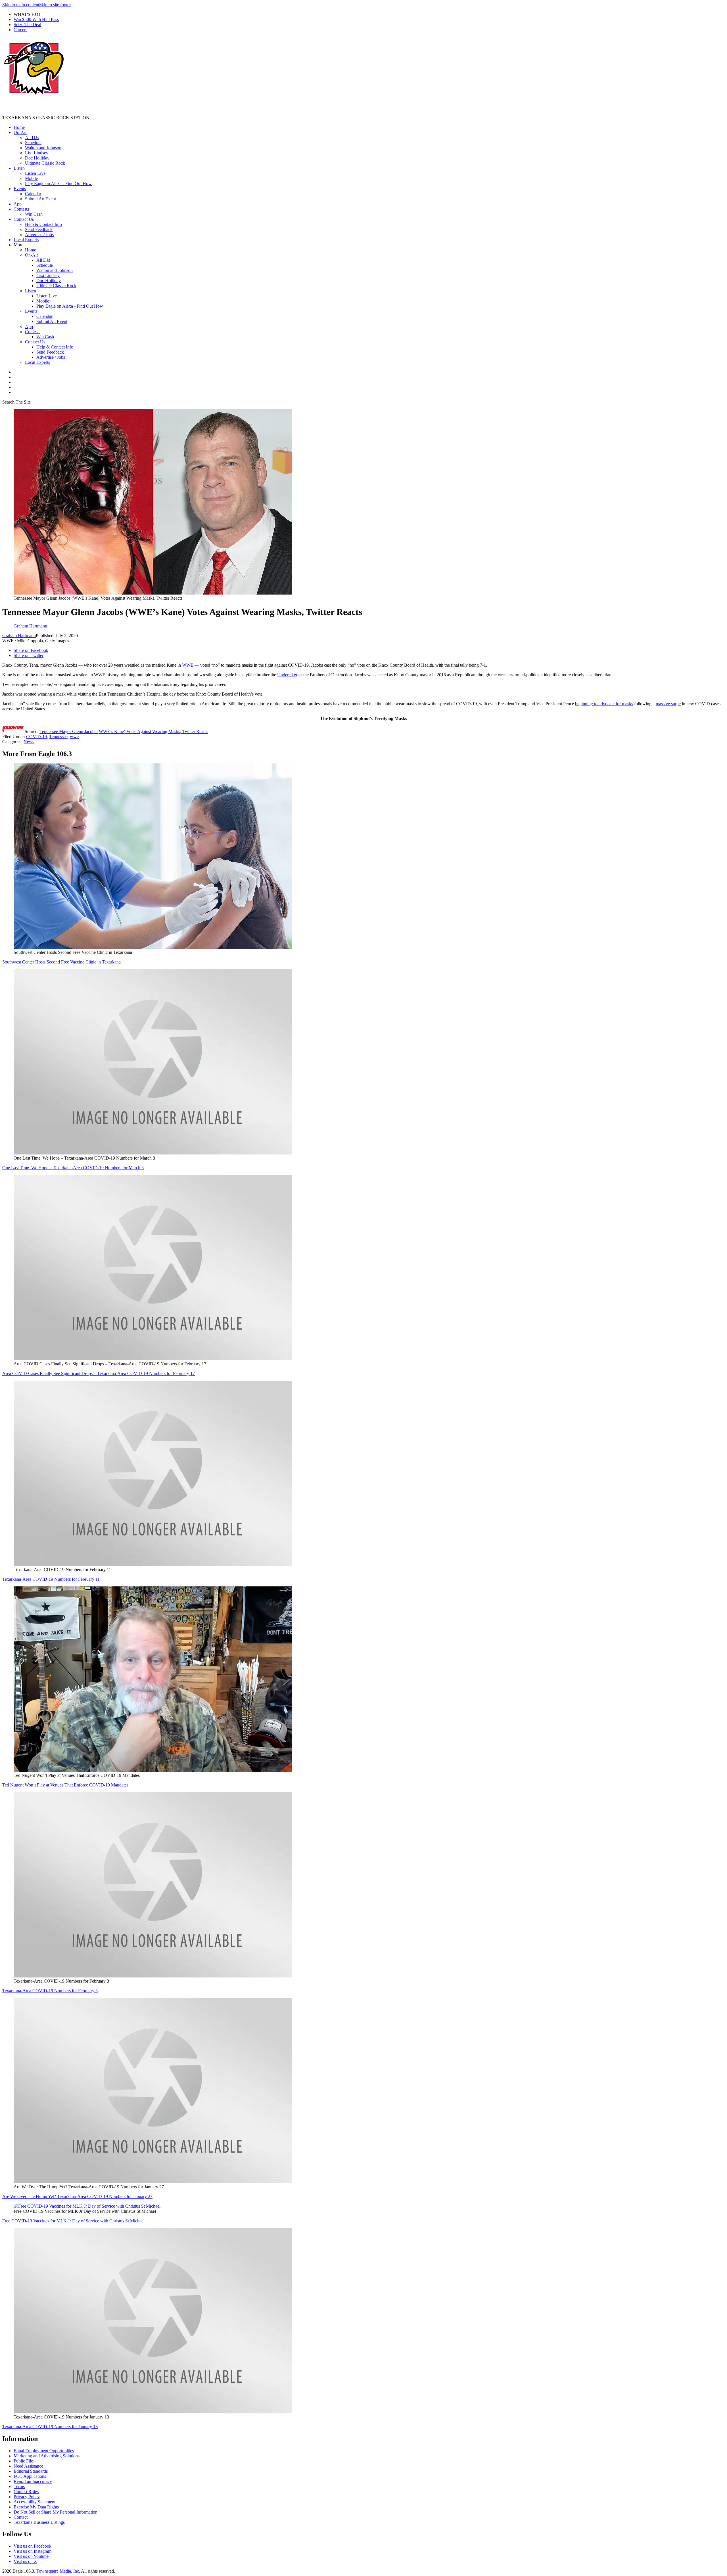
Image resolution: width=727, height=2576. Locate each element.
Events (20, 189)
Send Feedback (39, 229)
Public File (23, 2461)
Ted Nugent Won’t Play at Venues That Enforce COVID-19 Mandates (65, 1785)
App (18, 204)
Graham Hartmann (19, 636)
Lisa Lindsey (37, 153)
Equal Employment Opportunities (44, 2451)
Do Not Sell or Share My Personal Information (56, 2512)
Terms (19, 2486)
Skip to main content (21, 5)
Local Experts (26, 240)
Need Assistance (28, 2466)
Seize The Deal (27, 25)
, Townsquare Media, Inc (57, 2571)
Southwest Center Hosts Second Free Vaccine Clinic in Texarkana (61, 962)
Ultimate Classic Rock (45, 163)
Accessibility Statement (35, 2502)
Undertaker (287, 675)
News (29, 742)
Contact (21, 2517)
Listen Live (35, 173)
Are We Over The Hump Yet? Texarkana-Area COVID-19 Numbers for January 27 (77, 2196)
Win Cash (34, 214)
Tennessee (58, 737)
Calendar (33, 194)
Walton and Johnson (43, 148)
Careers (20, 30)
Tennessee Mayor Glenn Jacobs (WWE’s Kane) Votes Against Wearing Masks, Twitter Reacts (124, 731)
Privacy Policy (27, 2497)
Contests (21, 209)
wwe (74, 737)
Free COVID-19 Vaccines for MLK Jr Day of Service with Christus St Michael (73, 2221)
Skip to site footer (55, 5)
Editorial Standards (31, 2471)
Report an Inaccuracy (33, 2481)
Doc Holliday (37, 158)
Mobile (31, 178)
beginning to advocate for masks (604, 704)
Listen (19, 168)
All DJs (32, 137)
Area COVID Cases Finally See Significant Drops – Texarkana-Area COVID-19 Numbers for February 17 (99, 1373)
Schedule (33, 143)
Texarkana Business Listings (39, 2522)
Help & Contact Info (43, 224)
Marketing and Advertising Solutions (47, 2456)
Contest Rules (26, 2492)
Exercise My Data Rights (36, 2507)
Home (19, 127)
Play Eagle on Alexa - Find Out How (58, 183)
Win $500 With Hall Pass (36, 19)
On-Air (20, 132)
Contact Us (24, 219)
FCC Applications (30, 2476)
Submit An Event (40, 199)
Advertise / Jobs (39, 235)
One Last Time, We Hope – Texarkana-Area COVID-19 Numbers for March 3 (73, 1168)
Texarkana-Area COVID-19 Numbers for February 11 (51, 1579)
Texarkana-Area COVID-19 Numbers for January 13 (50, 2427)
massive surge (668, 704)
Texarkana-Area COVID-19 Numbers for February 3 (50, 1991)
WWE (188, 665)
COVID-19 (36, 737)
